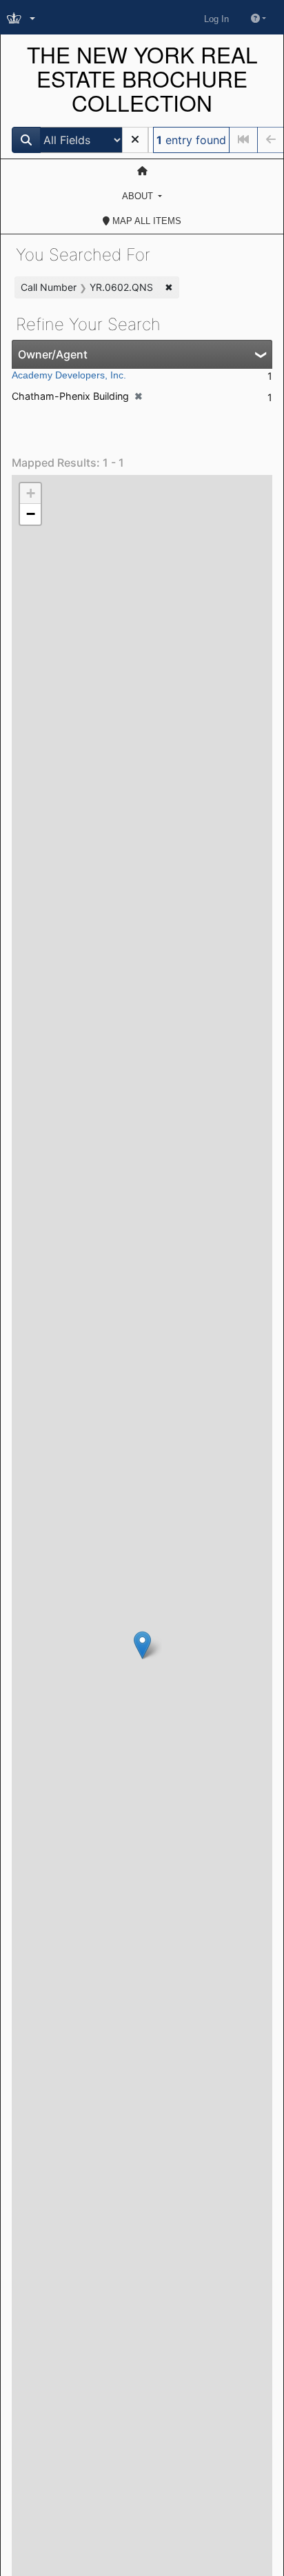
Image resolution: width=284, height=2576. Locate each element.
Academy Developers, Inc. (69, 375)
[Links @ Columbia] (22, 19)
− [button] (31, 514)
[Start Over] (135, 140)
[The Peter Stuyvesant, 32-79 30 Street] (142, 1645)
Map (145, 221)
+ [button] (31, 493)
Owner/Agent (53, 354)
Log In (216, 19)
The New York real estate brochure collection (142, 79)
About (139, 196)
